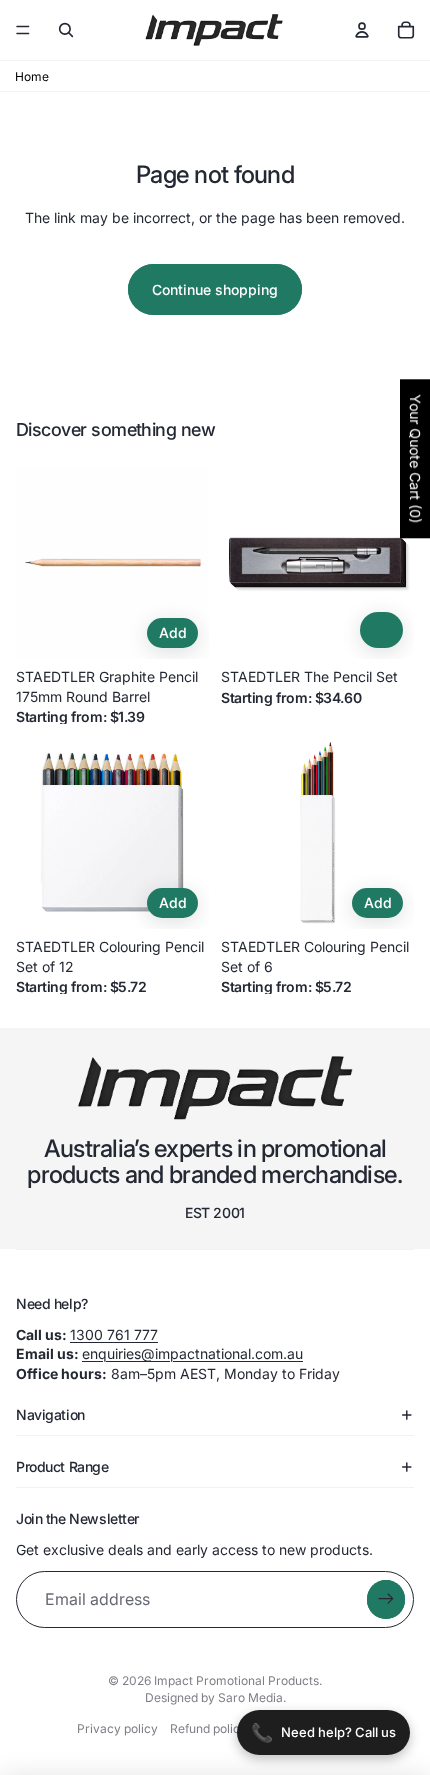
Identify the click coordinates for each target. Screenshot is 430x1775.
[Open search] (66, 30)
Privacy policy (117, 1728)
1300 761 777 (114, 1334)
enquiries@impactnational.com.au (192, 1353)
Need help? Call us (323, 1732)
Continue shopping (215, 289)
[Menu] (23, 30)
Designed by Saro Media (214, 1697)
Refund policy (208, 1728)
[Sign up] (386, 1599)
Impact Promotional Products (236, 1680)
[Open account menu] (362, 30)
